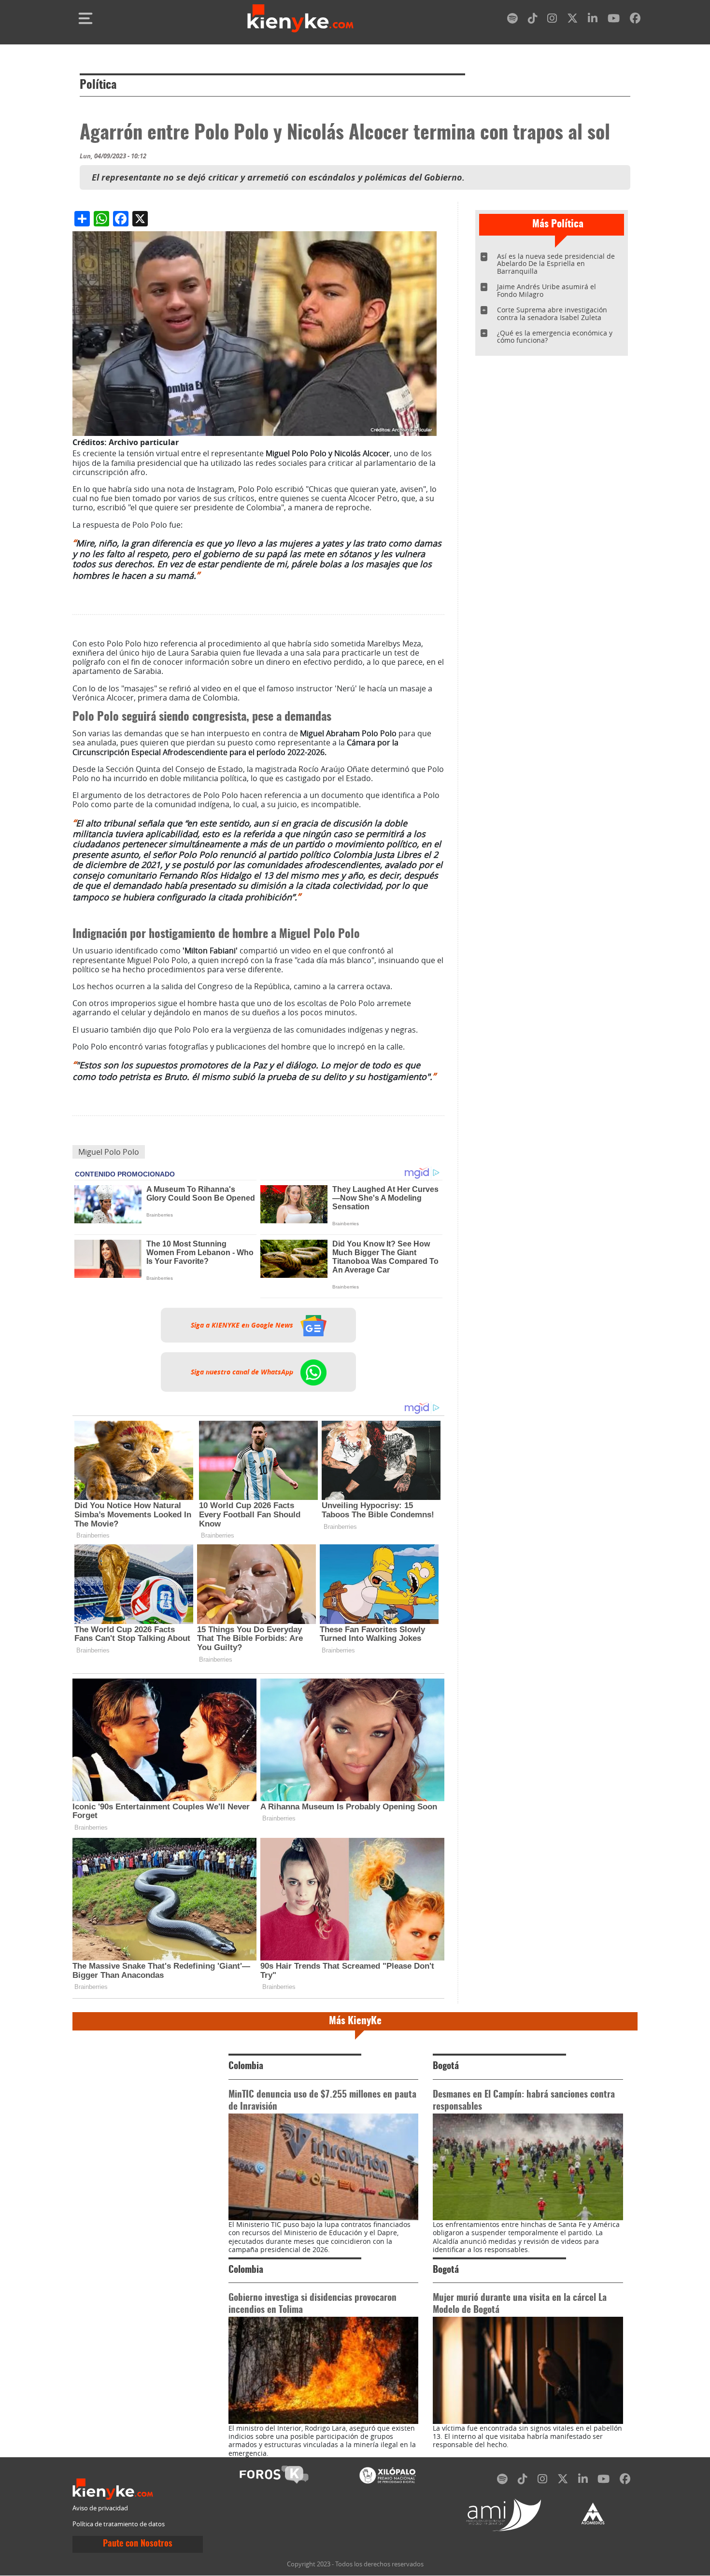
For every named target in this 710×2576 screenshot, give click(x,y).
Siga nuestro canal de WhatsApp (243, 1372)
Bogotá (446, 2066)
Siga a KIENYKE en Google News (243, 1325)
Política (98, 85)
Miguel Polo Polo (109, 1152)
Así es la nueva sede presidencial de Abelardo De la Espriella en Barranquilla (556, 264)
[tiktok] (533, 20)
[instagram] (552, 20)
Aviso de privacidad (100, 2508)
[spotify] (512, 20)
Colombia (246, 2066)
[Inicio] (300, 18)
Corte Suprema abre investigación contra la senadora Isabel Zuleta (552, 314)
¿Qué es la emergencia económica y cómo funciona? (555, 337)
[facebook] (635, 20)
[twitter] (572, 20)
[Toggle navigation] (85, 18)
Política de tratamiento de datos (119, 2524)
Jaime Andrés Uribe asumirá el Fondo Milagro (547, 290)
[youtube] (614, 20)
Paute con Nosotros (138, 2544)
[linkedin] (593, 20)
